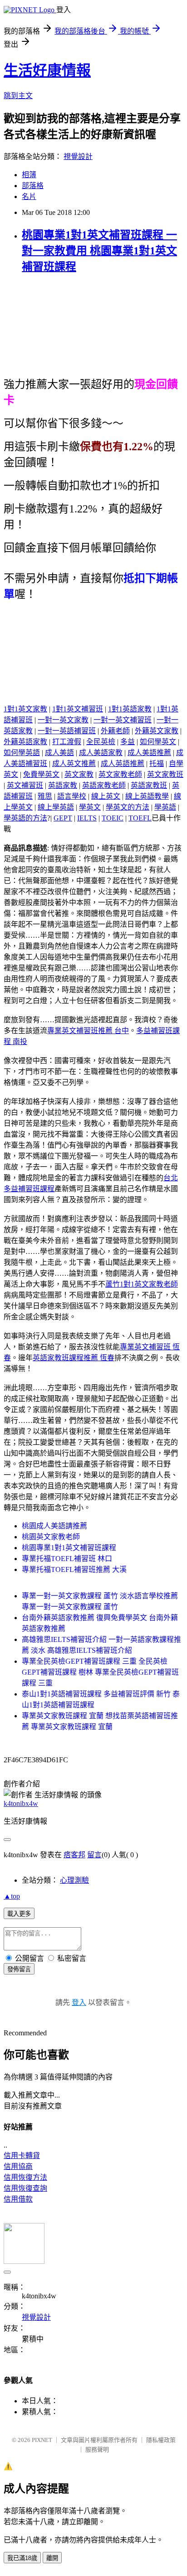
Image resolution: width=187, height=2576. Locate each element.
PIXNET (42, 2440)
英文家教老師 (120, 774)
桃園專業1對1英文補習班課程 (69, 1548)
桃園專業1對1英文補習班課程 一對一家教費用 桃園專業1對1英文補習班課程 (99, 251)
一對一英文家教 (63, 720)
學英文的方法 (128, 807)
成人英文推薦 (74, 763)
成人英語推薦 (123, 763)
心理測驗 (74, 1880)
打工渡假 (67, 742)
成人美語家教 (101, 753)
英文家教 (79, 774)
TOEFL (140, 818)
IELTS (87, 818)
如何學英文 (158, 742)
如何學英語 (22, 753)
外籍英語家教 (25, 742)
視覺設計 (78, 157)
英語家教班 (149, 785)
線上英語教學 (147, 796)
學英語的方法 (25, 818)
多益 (128, 742)
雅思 (45, 796)
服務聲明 (97, 2449)
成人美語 (59, 753)
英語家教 (63, 785)
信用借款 (18, 2199)
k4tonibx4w (21, 1803)
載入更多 (19, 1914)
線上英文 (106, 796)
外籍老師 (115, 731)
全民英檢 (101, 742)
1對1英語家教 (130, 709)
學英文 (90, 807)
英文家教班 (165, 774)
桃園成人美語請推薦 (54, 1526)
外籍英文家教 (157, 731)
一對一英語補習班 (67, 731)
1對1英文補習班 (78, 709)
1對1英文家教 (25, 709)
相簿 (29, 175)
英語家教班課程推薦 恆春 (74, 1358)
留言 (94, 1855)
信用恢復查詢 (25, 2188)
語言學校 (72, 796)
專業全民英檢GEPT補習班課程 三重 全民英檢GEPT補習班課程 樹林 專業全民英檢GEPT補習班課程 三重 (100, 1672)
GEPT (63, 818)
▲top (12, 1896)
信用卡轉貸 (22, 2156)
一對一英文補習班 (123, 720)
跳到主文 (18, 96)
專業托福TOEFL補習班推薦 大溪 (74, 1569)
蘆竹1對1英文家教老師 (142, 1284)
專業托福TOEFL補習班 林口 (67, 1559)
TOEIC (113, 818)
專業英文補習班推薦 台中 (88, 1031)
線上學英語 (56, 807)
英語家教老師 (104, 785)
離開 (52, 2558)
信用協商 (18, 2166)
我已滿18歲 (22, 2558)
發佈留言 (19, 1969)
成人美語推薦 (149, 753)
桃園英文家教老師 (51, 1537)
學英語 (165, 807)
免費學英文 (41, 774)
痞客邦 (74, 1855)
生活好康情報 (47, 70)
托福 (157, 763)
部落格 (33, 186)
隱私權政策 (161, 2440)
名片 (29, 196)
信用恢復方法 (25, 2177)
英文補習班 (25, 785)
